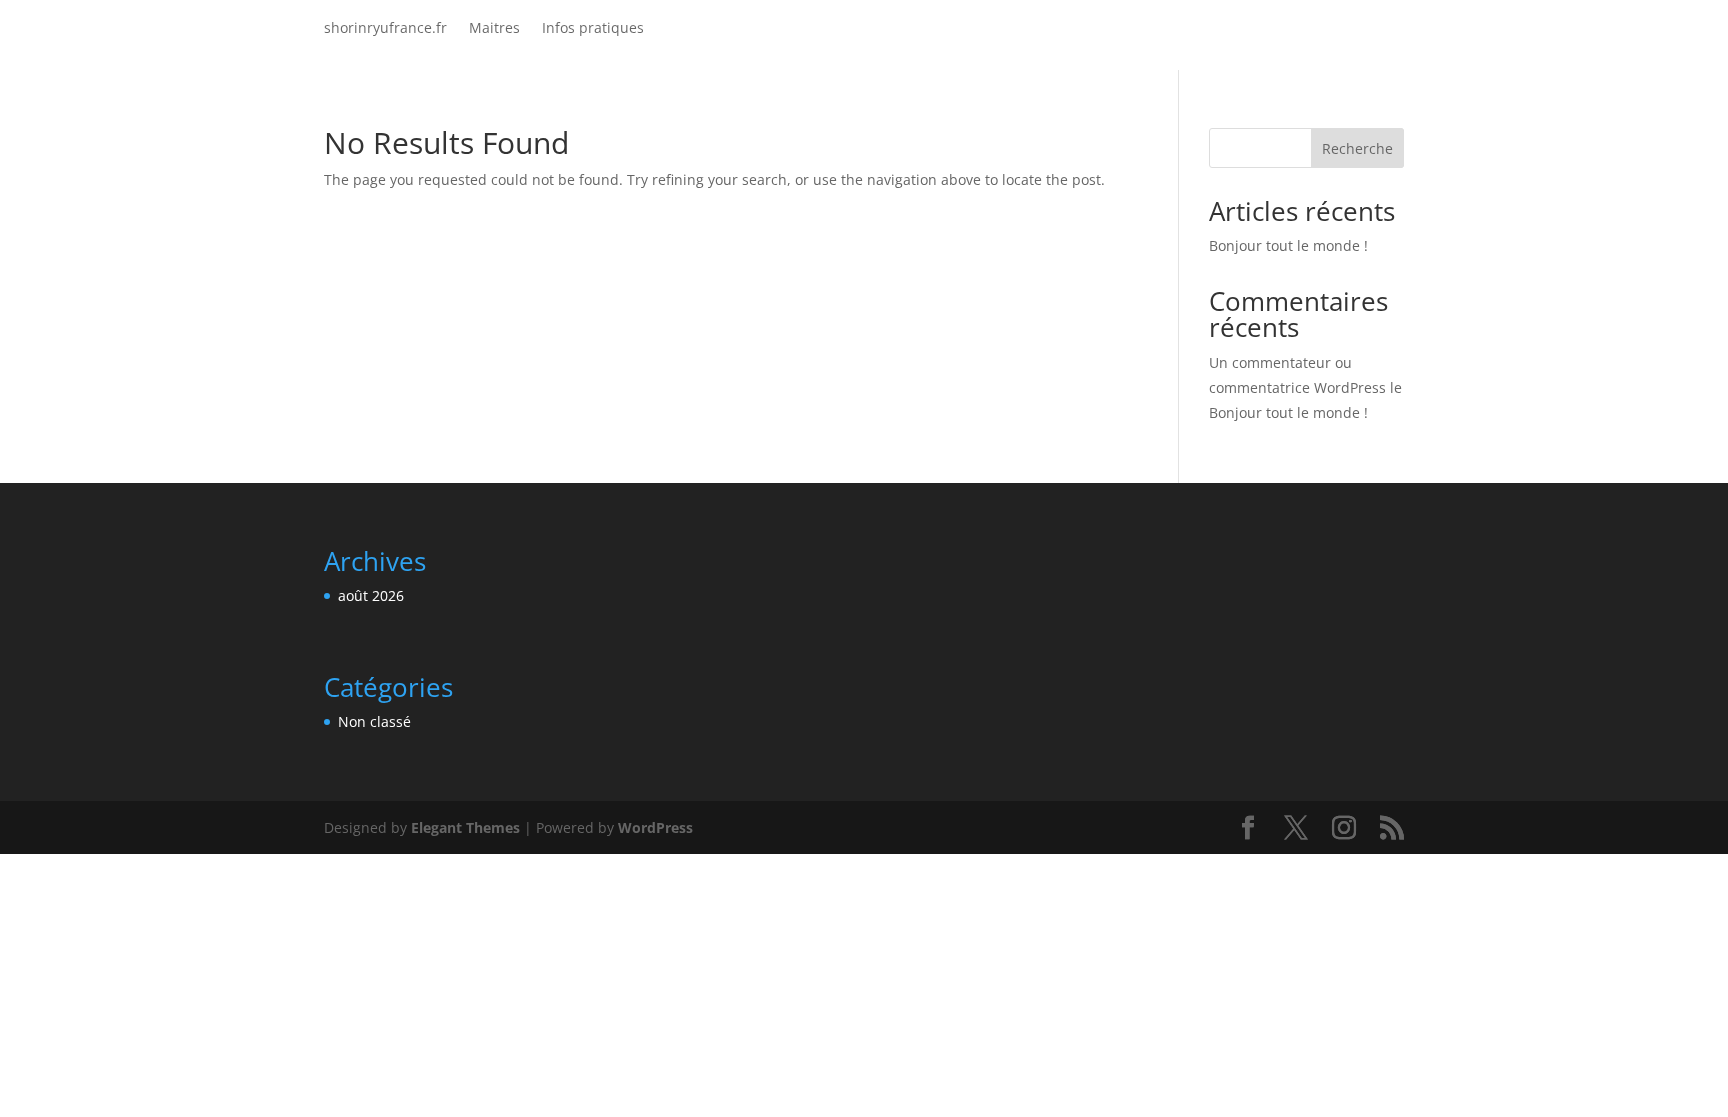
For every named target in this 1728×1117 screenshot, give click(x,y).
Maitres (494, 29)
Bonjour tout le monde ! (1288, 245)
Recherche (1357, 148)
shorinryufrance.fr (385, 29)
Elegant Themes (465, 827)
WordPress (655, 827)
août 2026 (371, 595)
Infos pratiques (593, 29)
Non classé (374, 721)
